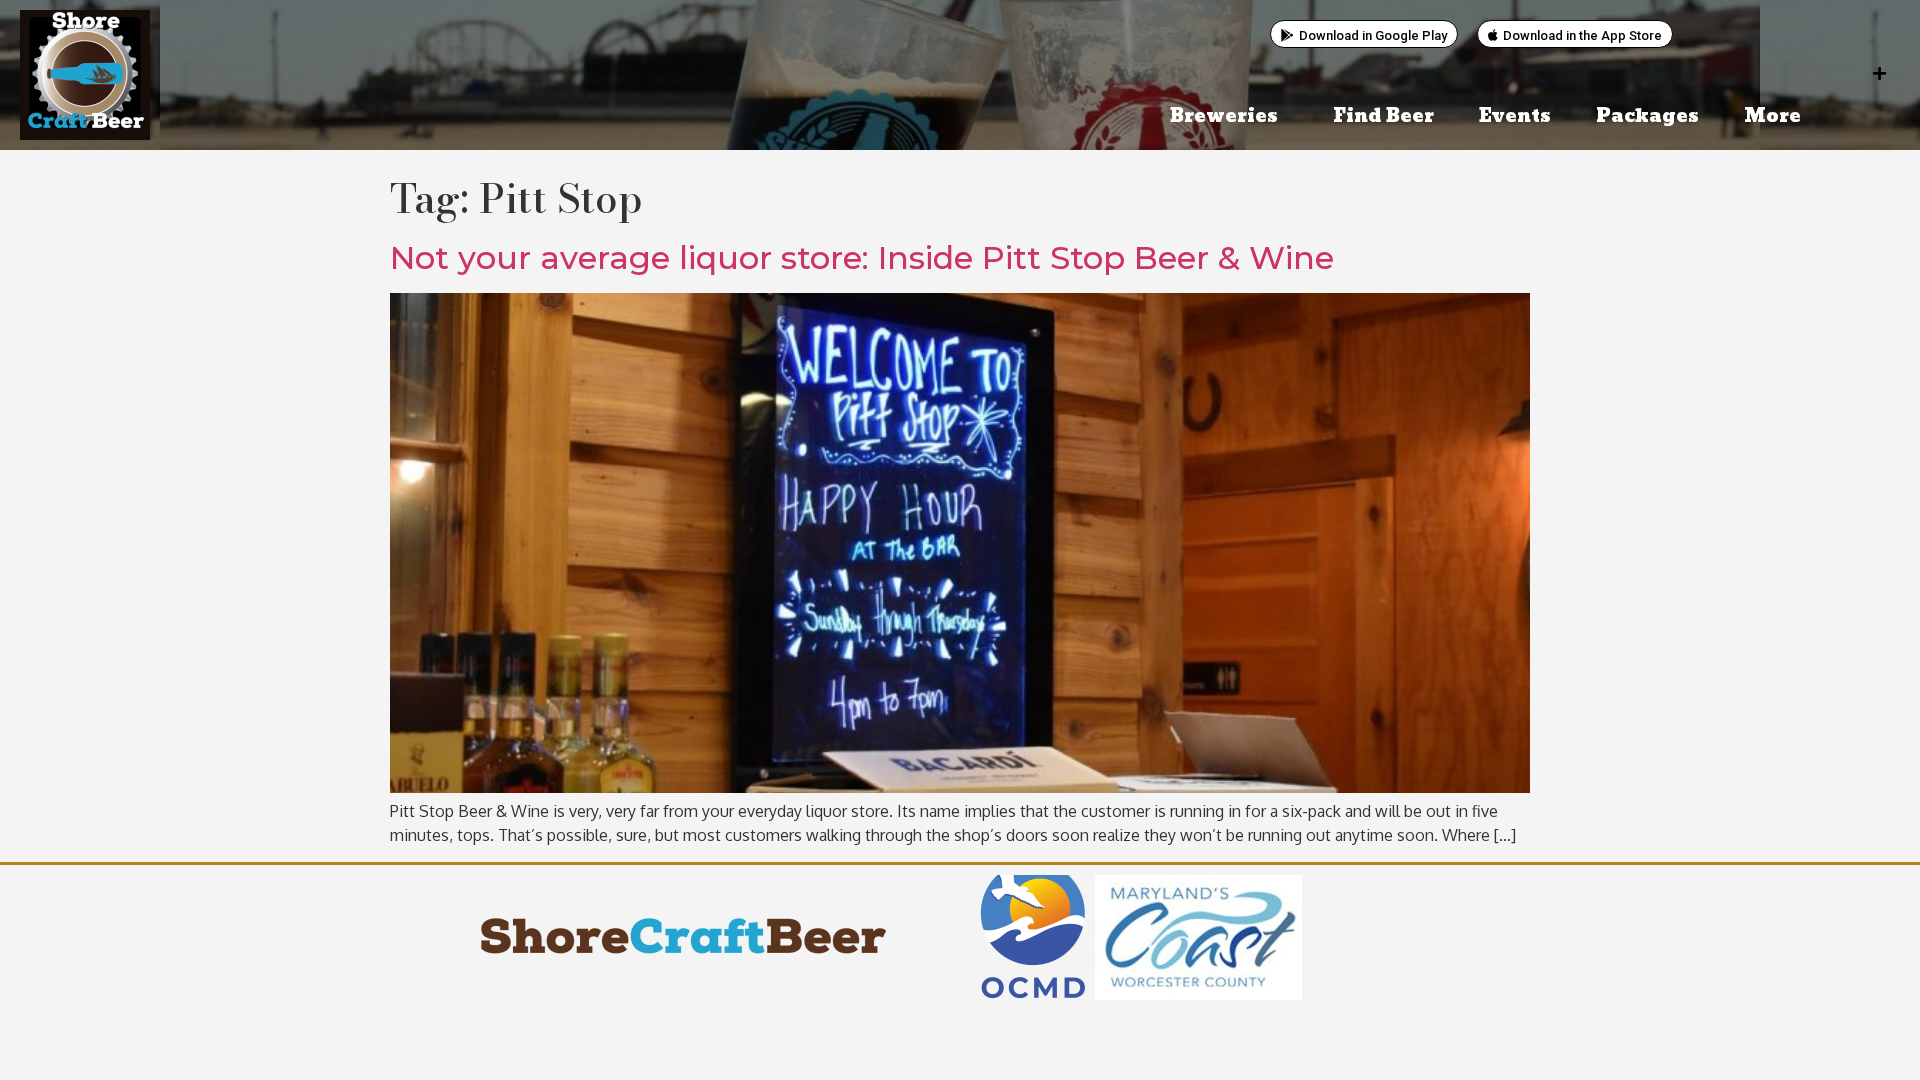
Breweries (1224, 116)
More (1772, 116)
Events (1515, 116)
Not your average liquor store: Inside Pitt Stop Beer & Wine (862, 257)
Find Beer (1383, 116)
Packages (1647, 116)
